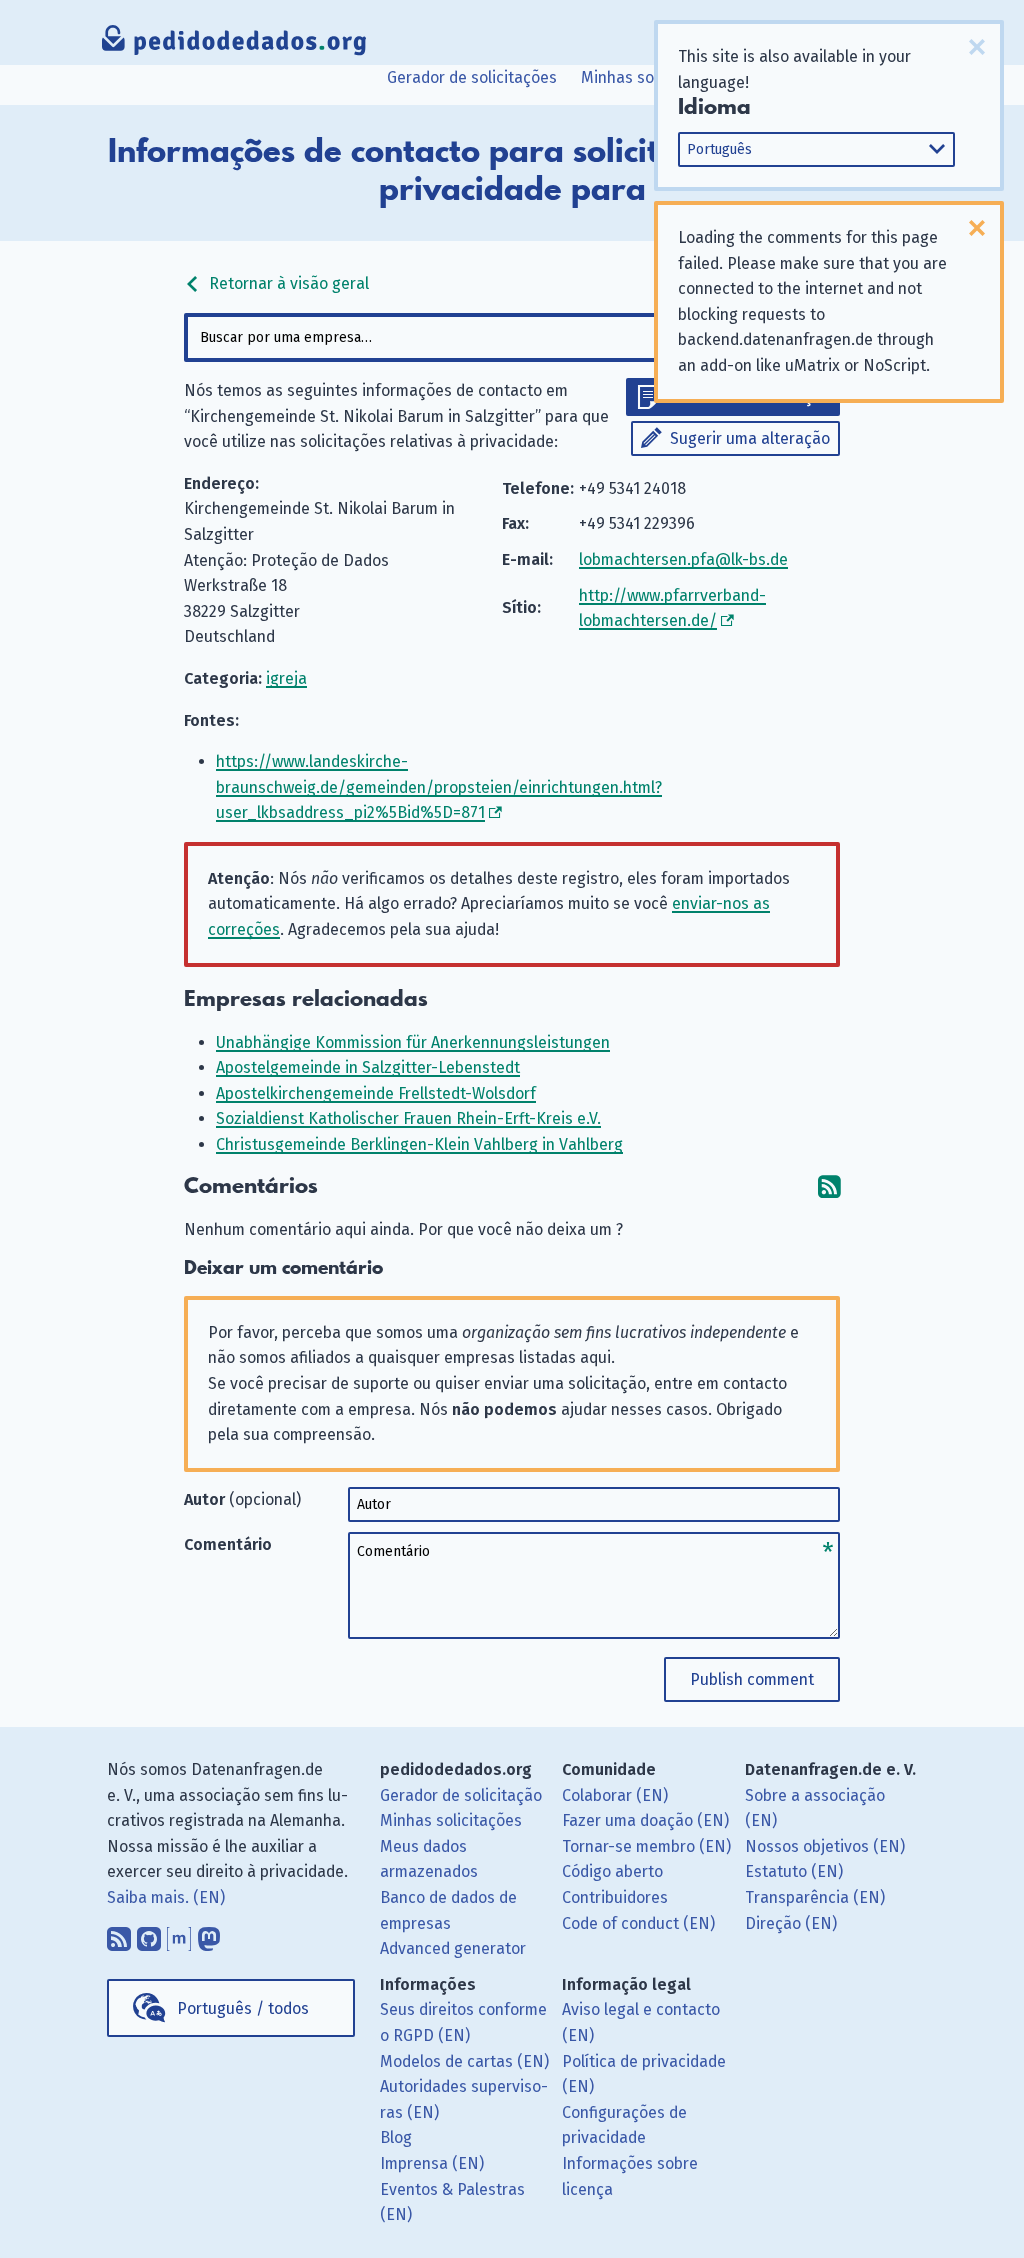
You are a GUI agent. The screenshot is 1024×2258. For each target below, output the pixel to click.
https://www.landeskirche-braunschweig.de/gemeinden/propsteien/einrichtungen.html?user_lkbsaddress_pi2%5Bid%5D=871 (439, 787)
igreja (286, 678)
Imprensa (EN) (432, 2163)
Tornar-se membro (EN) (646, 1846)
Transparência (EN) (815, 1897)
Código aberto (612, 1871)
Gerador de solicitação (461, 1795)
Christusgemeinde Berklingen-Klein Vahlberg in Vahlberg (419, 1144)
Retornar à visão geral (287, 283)
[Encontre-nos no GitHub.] (149, 1935)
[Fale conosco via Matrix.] (179, 1935)
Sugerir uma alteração (750, 438)
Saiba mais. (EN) (166, 1897)
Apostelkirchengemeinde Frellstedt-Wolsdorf (376, 1093)
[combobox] (511, 337)
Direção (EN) (791, 1923)
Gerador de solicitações (472, 77)
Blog (396, 2137)
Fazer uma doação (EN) (645, 1820)
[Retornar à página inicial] (234, 45)
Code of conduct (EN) (638, 1923)
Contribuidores (615, 1897)
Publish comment (752, 1679)
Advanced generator (453, 1948)
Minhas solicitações (652, 77)
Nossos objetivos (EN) (825, 1846)
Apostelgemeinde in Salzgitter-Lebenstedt (368, 1067)
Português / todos (243, 2008)
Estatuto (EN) (794, 1871)
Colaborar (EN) (615, 1795)
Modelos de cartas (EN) (464, 2061)
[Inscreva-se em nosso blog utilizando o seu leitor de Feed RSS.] (119, 1935)
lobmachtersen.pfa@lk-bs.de (683, 559)
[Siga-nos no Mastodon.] (209, 1935)
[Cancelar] (977, 47)
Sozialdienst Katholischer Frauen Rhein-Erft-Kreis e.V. (408, 1118)
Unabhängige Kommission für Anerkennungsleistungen (413, 1042)
